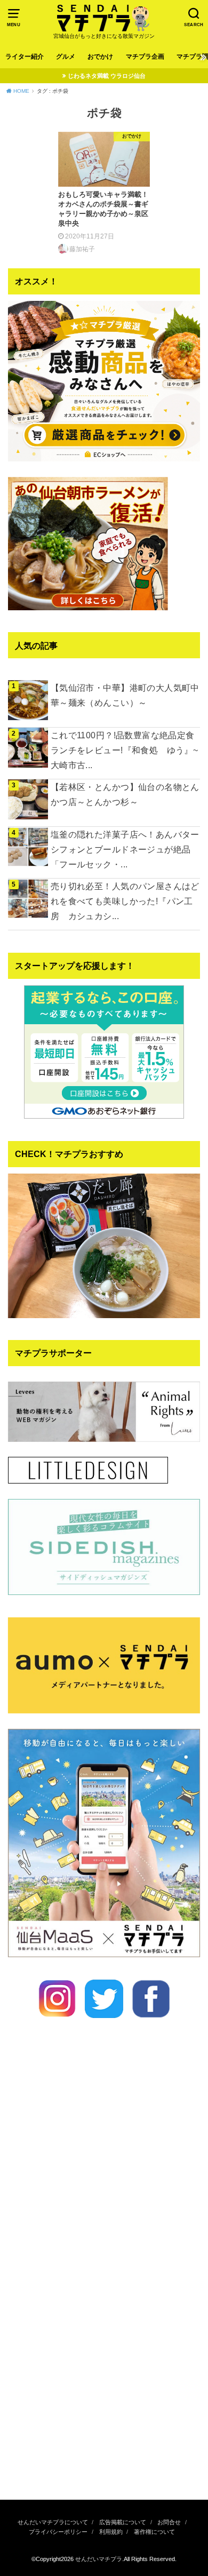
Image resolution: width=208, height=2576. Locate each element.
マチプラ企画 (145, 57)
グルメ (66, 57)
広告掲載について (123, 2522)
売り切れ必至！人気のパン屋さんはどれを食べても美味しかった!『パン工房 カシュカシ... (125, 901)
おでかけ (100, 57)
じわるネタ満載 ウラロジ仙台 (107, 76)
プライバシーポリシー (58, 2532)
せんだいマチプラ (99, 2559)
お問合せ (169, 2522)
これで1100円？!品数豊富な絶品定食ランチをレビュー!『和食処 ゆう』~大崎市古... (124, 750)
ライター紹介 (25, 57)
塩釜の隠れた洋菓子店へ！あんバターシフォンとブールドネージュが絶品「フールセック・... (125, 849)
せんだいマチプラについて (53, 2522)
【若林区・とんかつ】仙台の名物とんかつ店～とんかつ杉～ (125, 794)
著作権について (154, 2532)
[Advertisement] (104, 2374)
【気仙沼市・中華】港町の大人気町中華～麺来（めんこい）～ (125, 695)
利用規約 (111, 2532)
